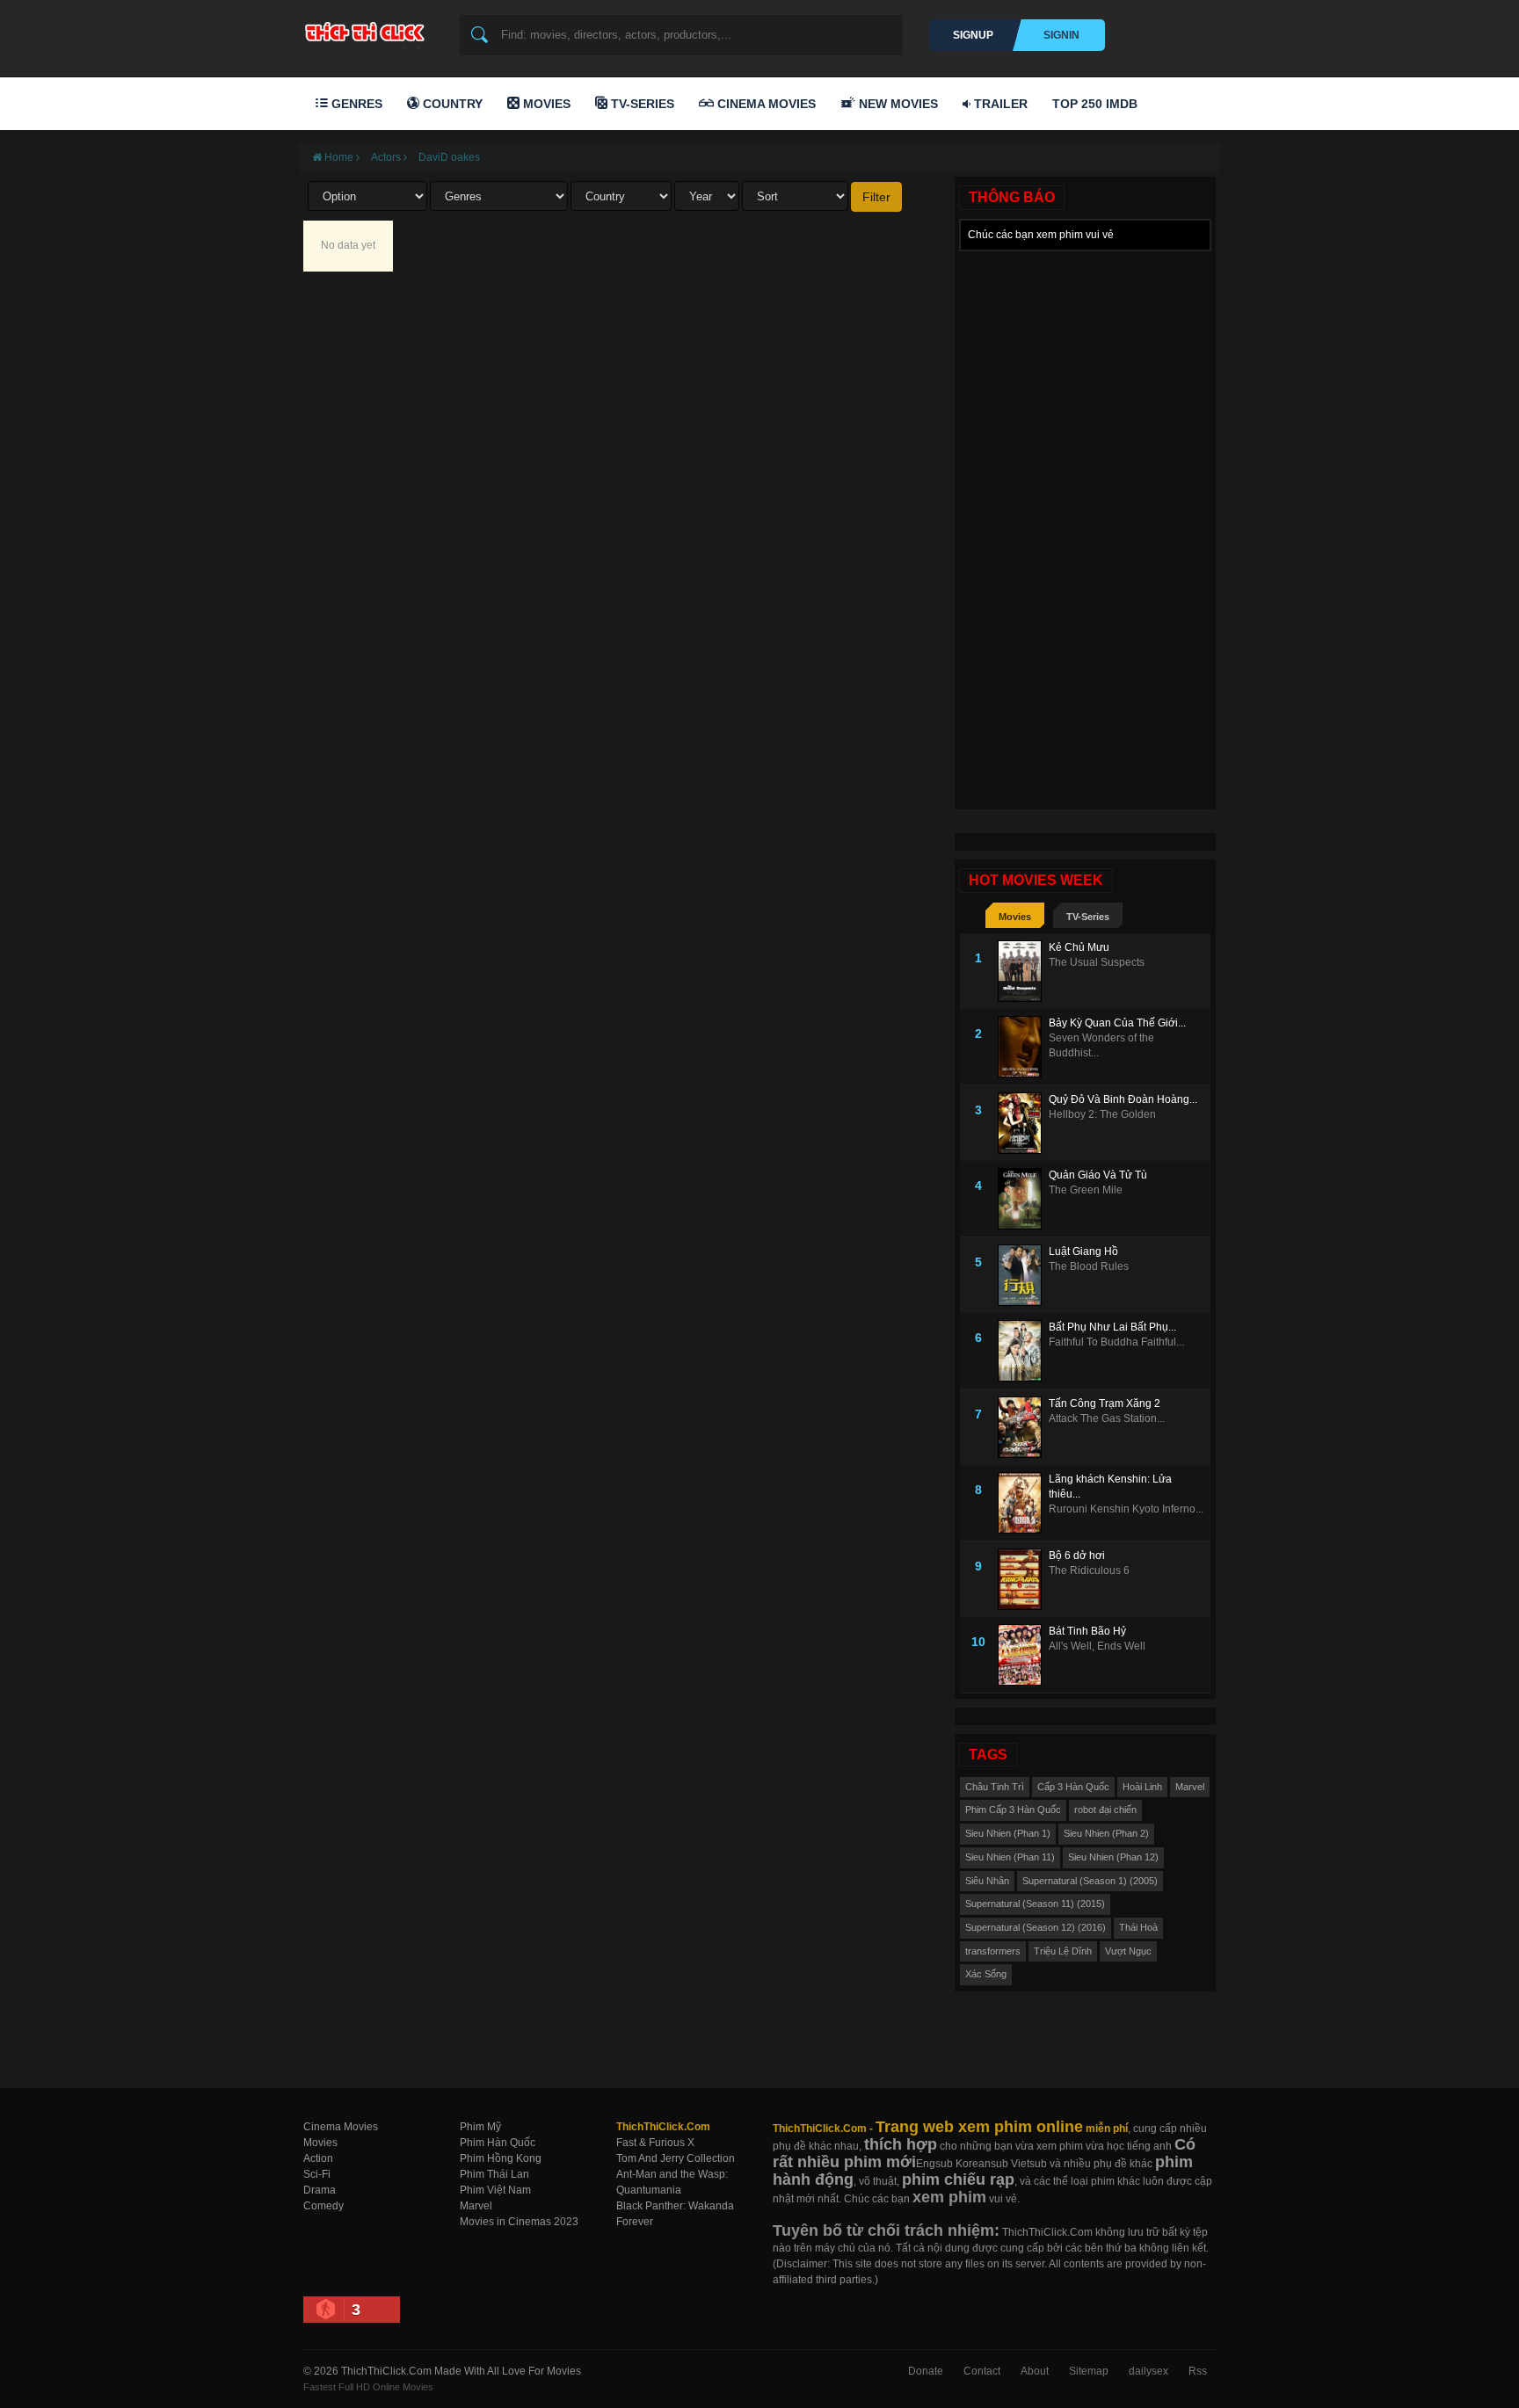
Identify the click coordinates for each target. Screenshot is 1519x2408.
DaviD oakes (449, 157)
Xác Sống (986, 1974)
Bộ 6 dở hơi (1077, 1556)
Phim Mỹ (480, 2127)
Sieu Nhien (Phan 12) (1113, 1857)
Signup (973, 35)
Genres (355, 104)
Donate (926, 2371)
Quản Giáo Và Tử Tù (1098, 1175)
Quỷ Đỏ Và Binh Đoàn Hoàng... (1123, 1099)
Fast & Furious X (655, 2143)
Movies (545, 104)
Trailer (999, 104)
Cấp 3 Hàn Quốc (1073, 1787)
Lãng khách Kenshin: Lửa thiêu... (1110, 1487)
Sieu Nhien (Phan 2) (1106, 1833)
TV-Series (641, 104)
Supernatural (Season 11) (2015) (1035, 1904)
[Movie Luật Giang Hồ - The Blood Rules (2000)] (1023, 1275)
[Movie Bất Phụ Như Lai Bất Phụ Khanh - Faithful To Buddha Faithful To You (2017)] (1023, 1351)
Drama (320, 2190)
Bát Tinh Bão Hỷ (1087, 1631)
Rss (1198, 2371)
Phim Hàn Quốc (498, 2143)
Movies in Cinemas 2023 (519, 2222)
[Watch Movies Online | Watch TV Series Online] (369, 32)
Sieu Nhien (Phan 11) (1010, 1857)
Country (451, 104)
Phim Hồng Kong (501, 2158)
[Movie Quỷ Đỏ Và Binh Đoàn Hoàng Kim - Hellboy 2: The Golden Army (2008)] (1023, 1123)
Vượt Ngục (1128, 1951)
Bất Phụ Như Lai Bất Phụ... (1112, 1327)
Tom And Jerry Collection (676, 2158)
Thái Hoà (1138, 1927)
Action (318, 2158)
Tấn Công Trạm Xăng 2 (1105, 1403)
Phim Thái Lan (494, 2174)
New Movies (897, 104)
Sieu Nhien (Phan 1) (1008, 1833)
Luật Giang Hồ (1083, 1251)
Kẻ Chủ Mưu (1079, 947)
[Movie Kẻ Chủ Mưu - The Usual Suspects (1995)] (1023, 971)
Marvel (1190, 1787)
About (1035, 2371)
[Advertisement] (1085, 524)
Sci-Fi (317, 2174)
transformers (993, 1951)
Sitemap (1089, 2371)
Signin (1061, 35)
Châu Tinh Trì (995, 1787)
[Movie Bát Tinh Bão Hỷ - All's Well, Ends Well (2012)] (1023, 1655)
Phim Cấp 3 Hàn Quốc (1013, 1810)
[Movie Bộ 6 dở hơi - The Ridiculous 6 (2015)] (1023, 1579)
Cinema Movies (765, 104)
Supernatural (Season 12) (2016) (1036, 1927)
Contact (982, 2371)
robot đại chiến (1105, 1810)
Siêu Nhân (987, 1881)
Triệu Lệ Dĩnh (1063, 1951)
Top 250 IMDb (1095, 104)
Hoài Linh (1142, 1787)
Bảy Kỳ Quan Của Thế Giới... (1117, 1023)
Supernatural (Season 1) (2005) (1090, 1881)
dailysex (1148, 2371)
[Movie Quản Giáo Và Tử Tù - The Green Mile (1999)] (1023, 1199)
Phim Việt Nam (495, 2190)
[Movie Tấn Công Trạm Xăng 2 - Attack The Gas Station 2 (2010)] (1023, 1427)
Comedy (323, 2206)
